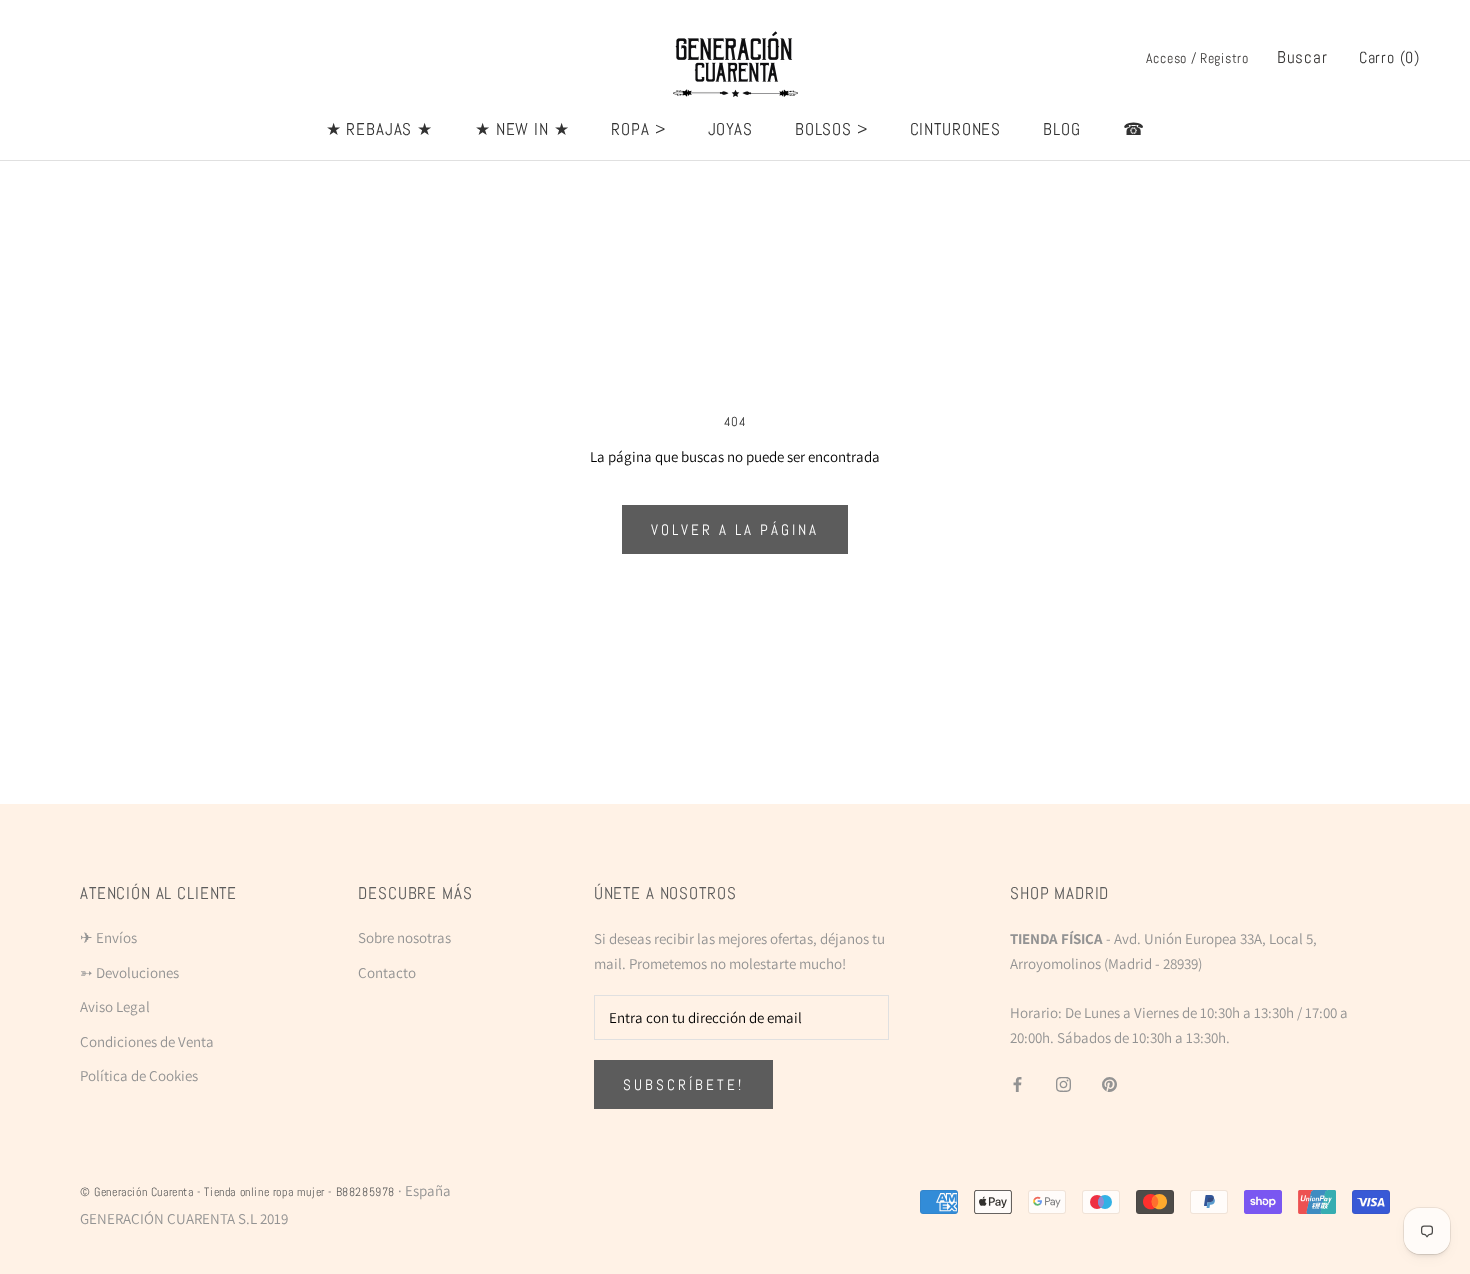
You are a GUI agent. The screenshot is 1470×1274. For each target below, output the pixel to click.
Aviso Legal (115, 1006)
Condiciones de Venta (147, 1041)
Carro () (1389, 57)
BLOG (1061, 129)
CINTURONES (956, 129)
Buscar (1302, 57)
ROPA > (638, 129)
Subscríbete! (683, 1084)
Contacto (387, 972)
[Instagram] (1063, 1083)
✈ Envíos (108, 937)
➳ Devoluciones (129, 972)
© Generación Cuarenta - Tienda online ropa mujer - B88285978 (237, 1192)
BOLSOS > (831, 129)
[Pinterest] (1109, 1083)
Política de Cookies (139, 1075)
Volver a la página (735, 529)
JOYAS (730, 129)
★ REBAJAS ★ (379, 129)
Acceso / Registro (1197, 58)
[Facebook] (1017, 1083)
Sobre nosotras (404, 937)
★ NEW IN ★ (522, 129)
